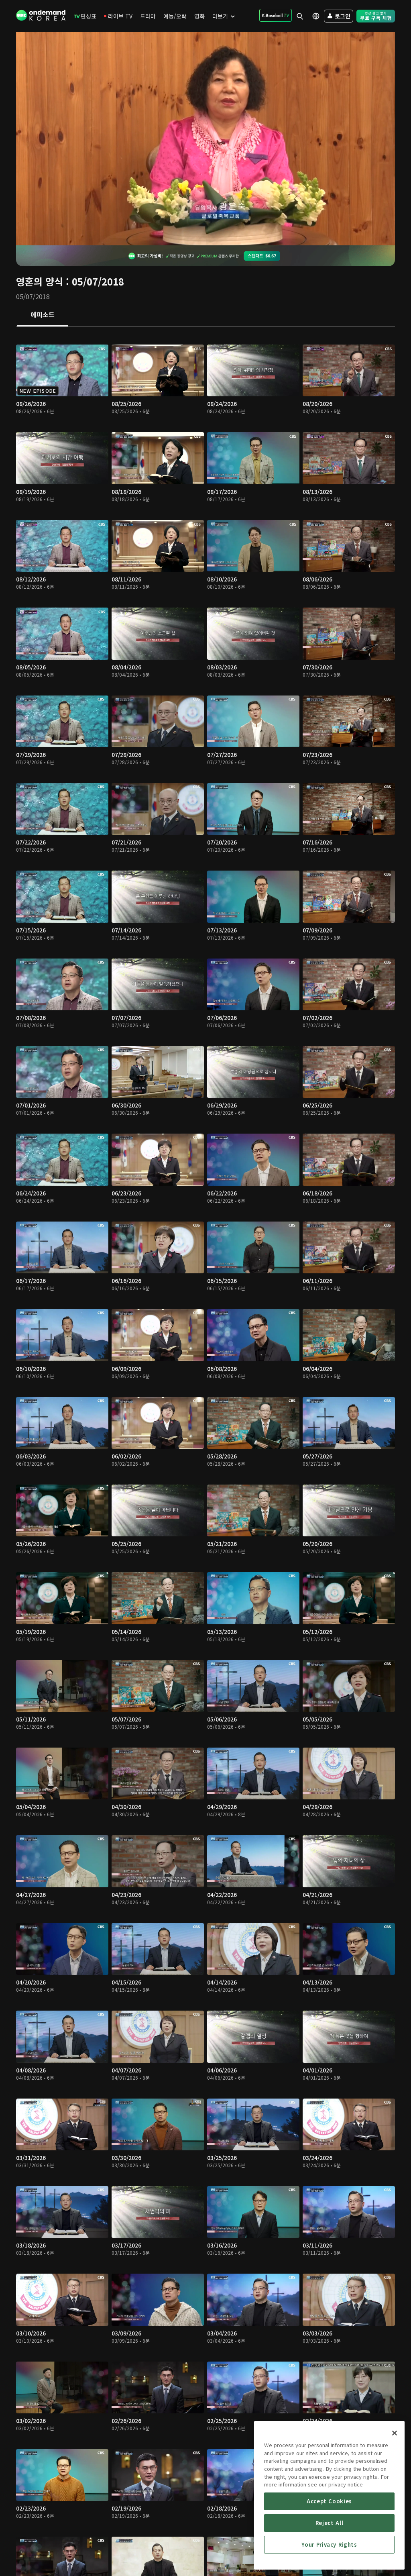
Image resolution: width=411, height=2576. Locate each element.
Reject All (330, 2523)
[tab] (42, 315)
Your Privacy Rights (329, 2544)
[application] (205, 139)
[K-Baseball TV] (276, 15)
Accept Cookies (329, 2501)
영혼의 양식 (40, 281)
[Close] (395, 2433)
